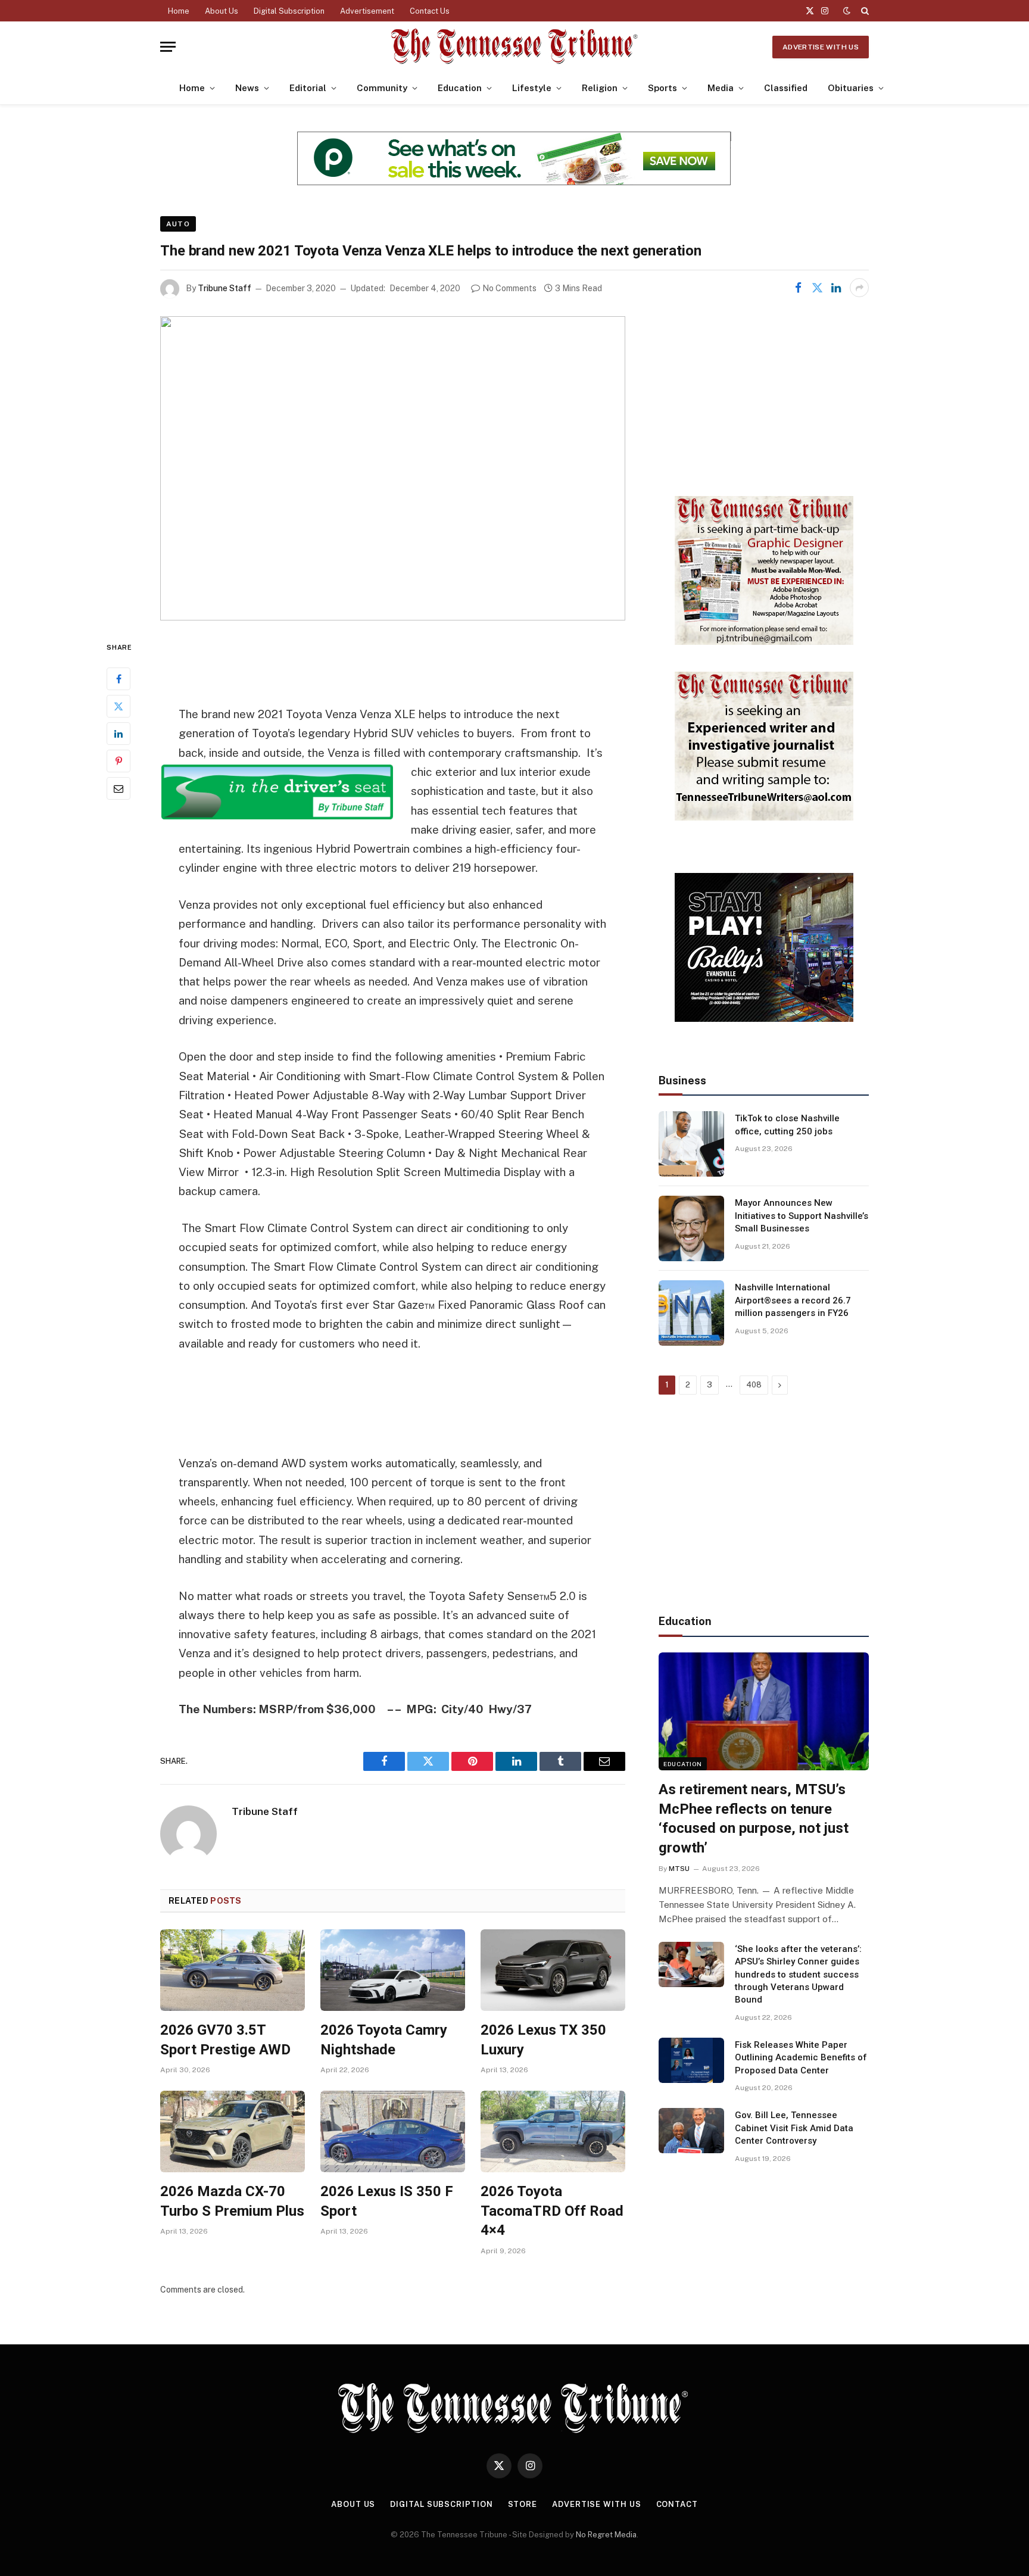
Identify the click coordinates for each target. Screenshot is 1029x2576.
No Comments (509, 288)
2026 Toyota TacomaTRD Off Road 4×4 (552, 2211)
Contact (677, 2504)
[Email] (119, 788)
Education (460, 88)
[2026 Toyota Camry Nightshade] (393, 1970)
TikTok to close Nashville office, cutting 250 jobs (787, 1125)
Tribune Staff (224, 288)
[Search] (864, 11)
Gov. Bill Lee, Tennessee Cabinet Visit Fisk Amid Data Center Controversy (794, 2128)
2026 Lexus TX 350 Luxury (543, 2040)
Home (179, 11)
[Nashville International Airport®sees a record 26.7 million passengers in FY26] (691, 1313)
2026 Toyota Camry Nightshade (384, 2040)
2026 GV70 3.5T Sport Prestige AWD (225, 2040)
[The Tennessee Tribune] (514, 47)
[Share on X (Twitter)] (817, 288)
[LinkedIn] (119, 733)
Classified (786, 88)
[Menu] (168, 47)
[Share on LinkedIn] (836, 288)
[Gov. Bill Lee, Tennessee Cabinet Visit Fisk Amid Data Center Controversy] (691, 2131)
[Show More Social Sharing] (859, 288)
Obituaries (851, 88)
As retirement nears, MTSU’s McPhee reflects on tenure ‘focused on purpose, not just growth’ (754, 1819)
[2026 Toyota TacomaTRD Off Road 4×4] (553, 2131)
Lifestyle (532, 88)
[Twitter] (119, 706)
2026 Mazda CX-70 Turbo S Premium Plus (232, 2201)
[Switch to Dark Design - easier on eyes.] (847, 11)
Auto (178, 224)
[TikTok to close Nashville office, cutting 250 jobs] (691, 1144)
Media (721, 88)
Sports (662, 88)
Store (523, 2504)
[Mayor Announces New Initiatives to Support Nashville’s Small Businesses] (691, 1228)
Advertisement (367, 11)
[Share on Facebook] (798, 288)
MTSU (679, 1869)
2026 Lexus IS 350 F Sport (387, 2201)
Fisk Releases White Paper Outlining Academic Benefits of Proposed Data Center (801, 2058)
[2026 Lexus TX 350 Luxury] (553, 1970)
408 (754, 1385)
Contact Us (430, 11)
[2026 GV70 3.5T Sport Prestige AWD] (233, 1970)
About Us (222, 11)
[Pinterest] (119, 760)
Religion (600, 88)
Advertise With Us (821, 47)
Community (382, 88)
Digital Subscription (289, 11)
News (247, 88)
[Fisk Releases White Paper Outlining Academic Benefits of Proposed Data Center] (691, 2060)
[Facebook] (119, 678)
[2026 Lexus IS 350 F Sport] (393, 2131)
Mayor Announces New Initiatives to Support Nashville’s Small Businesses (802, 1216)
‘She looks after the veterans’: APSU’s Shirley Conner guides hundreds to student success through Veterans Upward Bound (798, 1975)
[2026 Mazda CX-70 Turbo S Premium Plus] (233, 2131)
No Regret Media (606, 2535)
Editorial (308, 88)
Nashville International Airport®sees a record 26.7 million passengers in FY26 (793, 1300)
